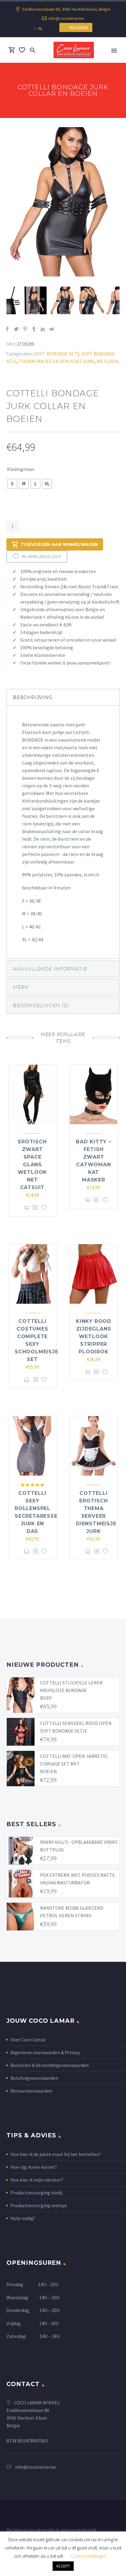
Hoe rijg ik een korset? (34, 2167)
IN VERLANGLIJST (41, 557)
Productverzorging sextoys (39, 2205)
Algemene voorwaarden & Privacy (45, 2052)
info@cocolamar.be (66, 18)
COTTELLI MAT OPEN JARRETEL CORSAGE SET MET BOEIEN (74, 1764)
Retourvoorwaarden (31, 2091)
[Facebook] (7, 329)
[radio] (12, 484)
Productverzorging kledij (36, 2193)
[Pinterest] (25, 329)
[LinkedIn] (43, 329)
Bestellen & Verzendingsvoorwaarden (50, 2065)
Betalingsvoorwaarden (34, 2078)
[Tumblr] (34, 329)
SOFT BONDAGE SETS (57, 354)
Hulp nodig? (23, 2218)
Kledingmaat (21, 469)
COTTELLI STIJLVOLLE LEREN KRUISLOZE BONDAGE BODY (71, 1690)
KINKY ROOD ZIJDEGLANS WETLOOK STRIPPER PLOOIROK (94, 1336)
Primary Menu (114, 51)
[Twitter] (16, 329)
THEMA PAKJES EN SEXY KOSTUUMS (57, 361)
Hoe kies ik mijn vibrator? (37, 2180)
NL (40, 28)
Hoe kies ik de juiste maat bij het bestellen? (56, 2154)
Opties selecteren (27, 1380)
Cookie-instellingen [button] (89, 2556)
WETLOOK (108, 361)
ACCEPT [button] (63, 2566)
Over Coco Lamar (28, 2040)
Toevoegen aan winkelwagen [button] (27, 1208)
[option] (63, 202)
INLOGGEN (78, 27)
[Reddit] (52, 329)
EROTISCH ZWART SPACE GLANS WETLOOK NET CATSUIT (33, 1165)
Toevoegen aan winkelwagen (59, 544)
